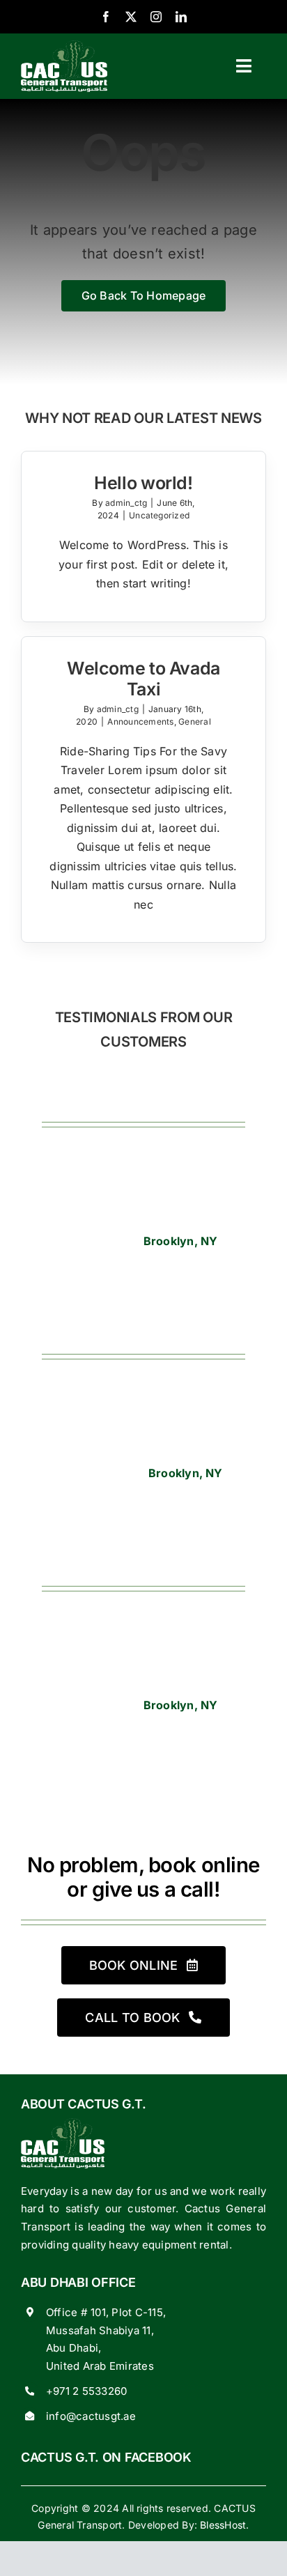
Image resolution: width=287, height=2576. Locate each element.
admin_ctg (126, 503)
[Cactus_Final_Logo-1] (64, 46)
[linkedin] (181, 17)
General (195, 722)
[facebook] (106, 17)
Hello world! (143, 483)
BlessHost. (223, 2525)
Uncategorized (159, 515)
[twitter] (131, 17)
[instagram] (156, 17)
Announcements (140, 722)
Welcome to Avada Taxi (143, 679)
